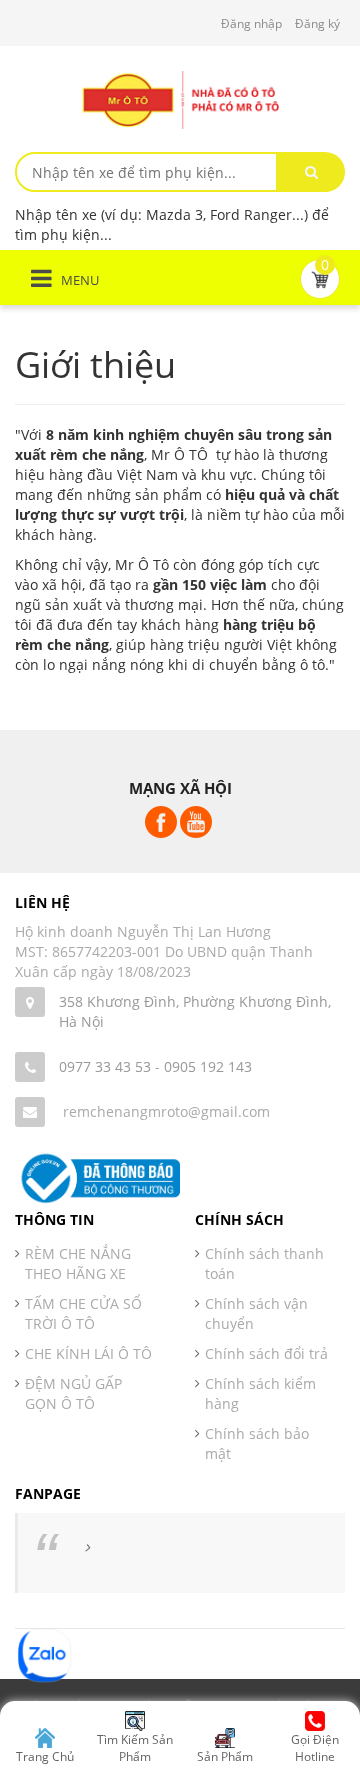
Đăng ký (317, 23)
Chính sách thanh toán (264, 1263)
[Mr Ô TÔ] (180, 98)
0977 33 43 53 (105, 1066)
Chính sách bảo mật (257, 1443)
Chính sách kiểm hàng (260, 1393)
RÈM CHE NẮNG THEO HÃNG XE (78, 1263)
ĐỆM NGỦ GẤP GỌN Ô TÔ (73, 1393)
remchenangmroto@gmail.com (166, 1111)
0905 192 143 (208, 1066)
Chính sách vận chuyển (256, 1313)
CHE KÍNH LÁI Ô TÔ (88, 1353)
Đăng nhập (251, 23)
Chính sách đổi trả (266, 1353)
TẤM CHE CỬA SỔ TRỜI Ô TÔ (83, 1313)
